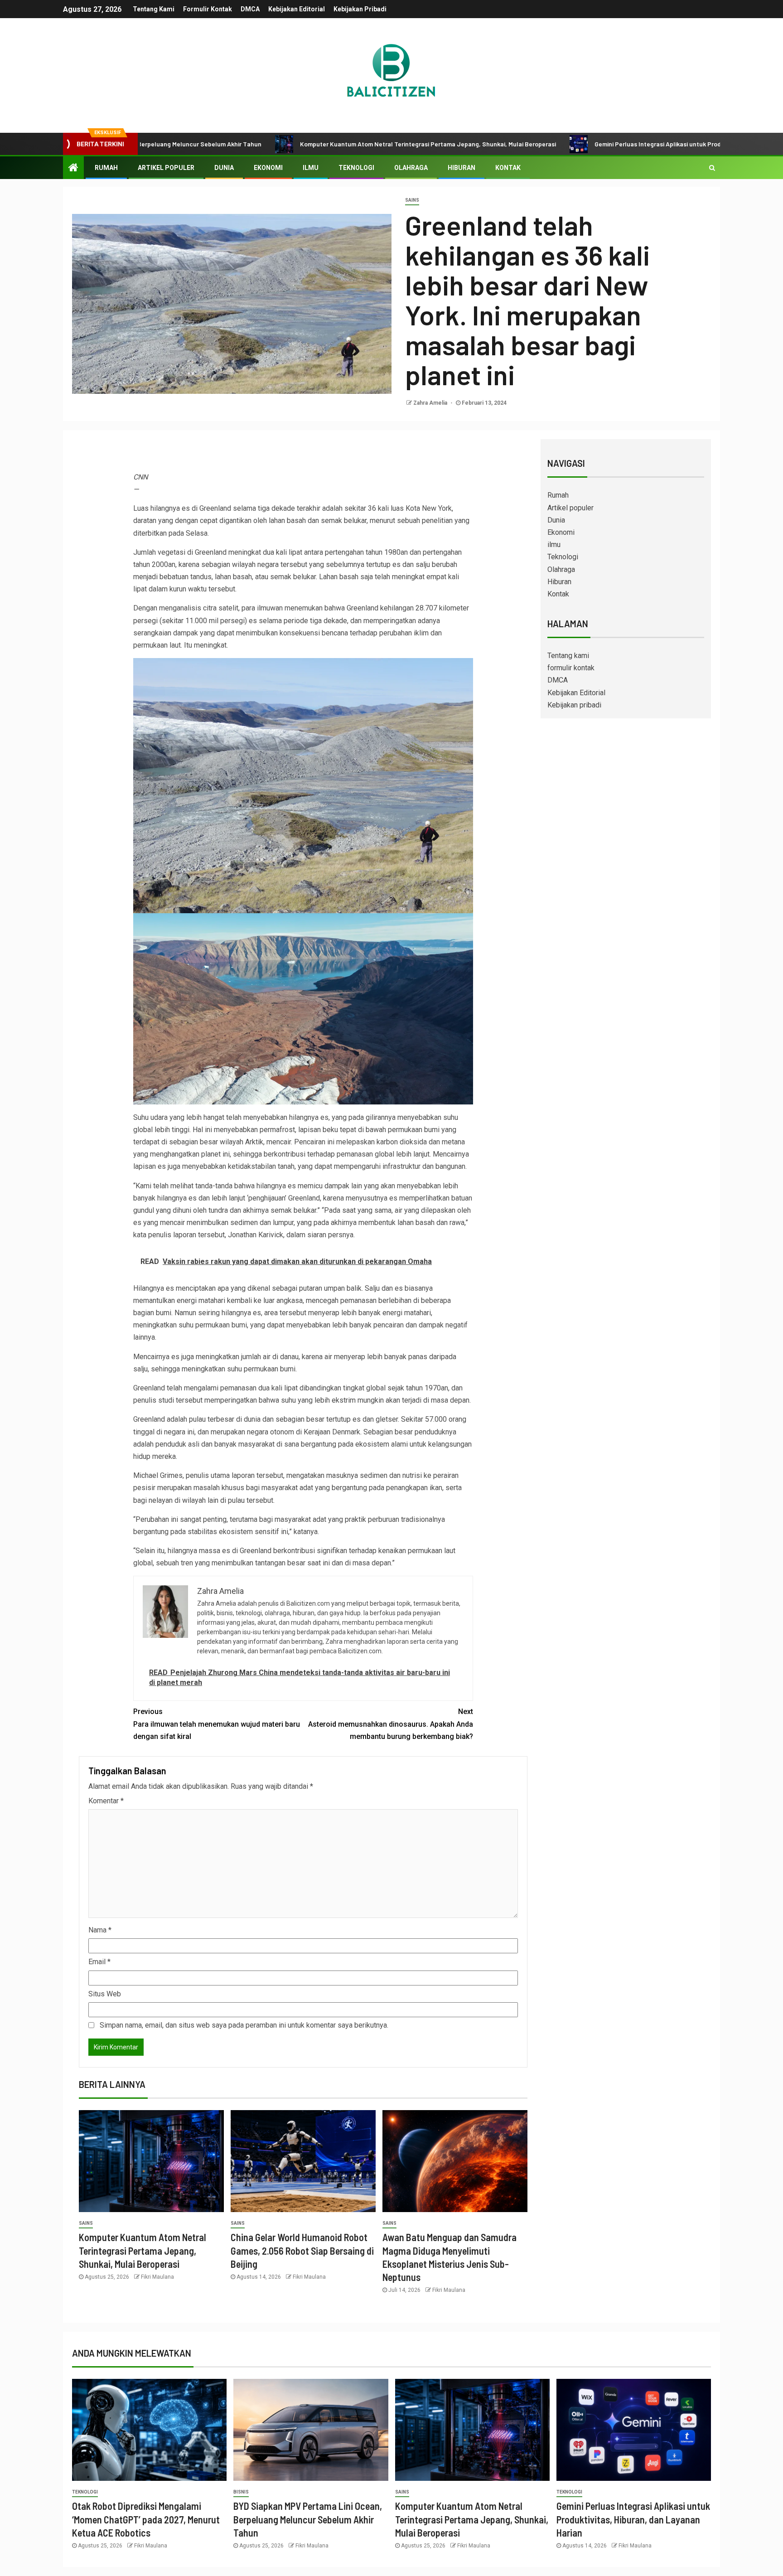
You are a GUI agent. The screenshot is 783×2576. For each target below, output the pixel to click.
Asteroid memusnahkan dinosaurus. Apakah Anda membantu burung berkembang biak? (391, 1724)
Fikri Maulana (157, 2277)
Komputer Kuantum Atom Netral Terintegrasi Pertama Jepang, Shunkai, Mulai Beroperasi (314, 144)
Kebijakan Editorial (297, 9)
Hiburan (462, 168)
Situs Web (105, 1994)
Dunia (224, 168)
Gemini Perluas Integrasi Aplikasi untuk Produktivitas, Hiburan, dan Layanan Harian (599, 144)
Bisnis (241, 2492)
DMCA (250, 9)
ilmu (311, 168)
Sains (412, 200)
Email (99, 1962)
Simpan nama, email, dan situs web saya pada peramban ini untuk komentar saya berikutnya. (244, 2025)
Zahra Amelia (431, 403)
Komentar (106, 1801)
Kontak (508, 168)
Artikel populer (166, 168)
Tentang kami (154, 9)
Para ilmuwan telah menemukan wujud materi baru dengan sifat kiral (217, 1724)
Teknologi (356, 168)
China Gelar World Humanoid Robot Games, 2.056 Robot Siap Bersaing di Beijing (302, 2250)
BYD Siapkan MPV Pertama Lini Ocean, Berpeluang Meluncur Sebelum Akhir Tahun (308, 2519)
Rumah (106, 168)
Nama (100, 1930)
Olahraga (411, 168)
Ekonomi (268, 168)
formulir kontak (208, 9)
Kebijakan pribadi (360, 9)
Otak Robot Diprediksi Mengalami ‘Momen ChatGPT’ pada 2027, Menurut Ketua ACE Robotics (146, 2519)
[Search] (712, 168)
